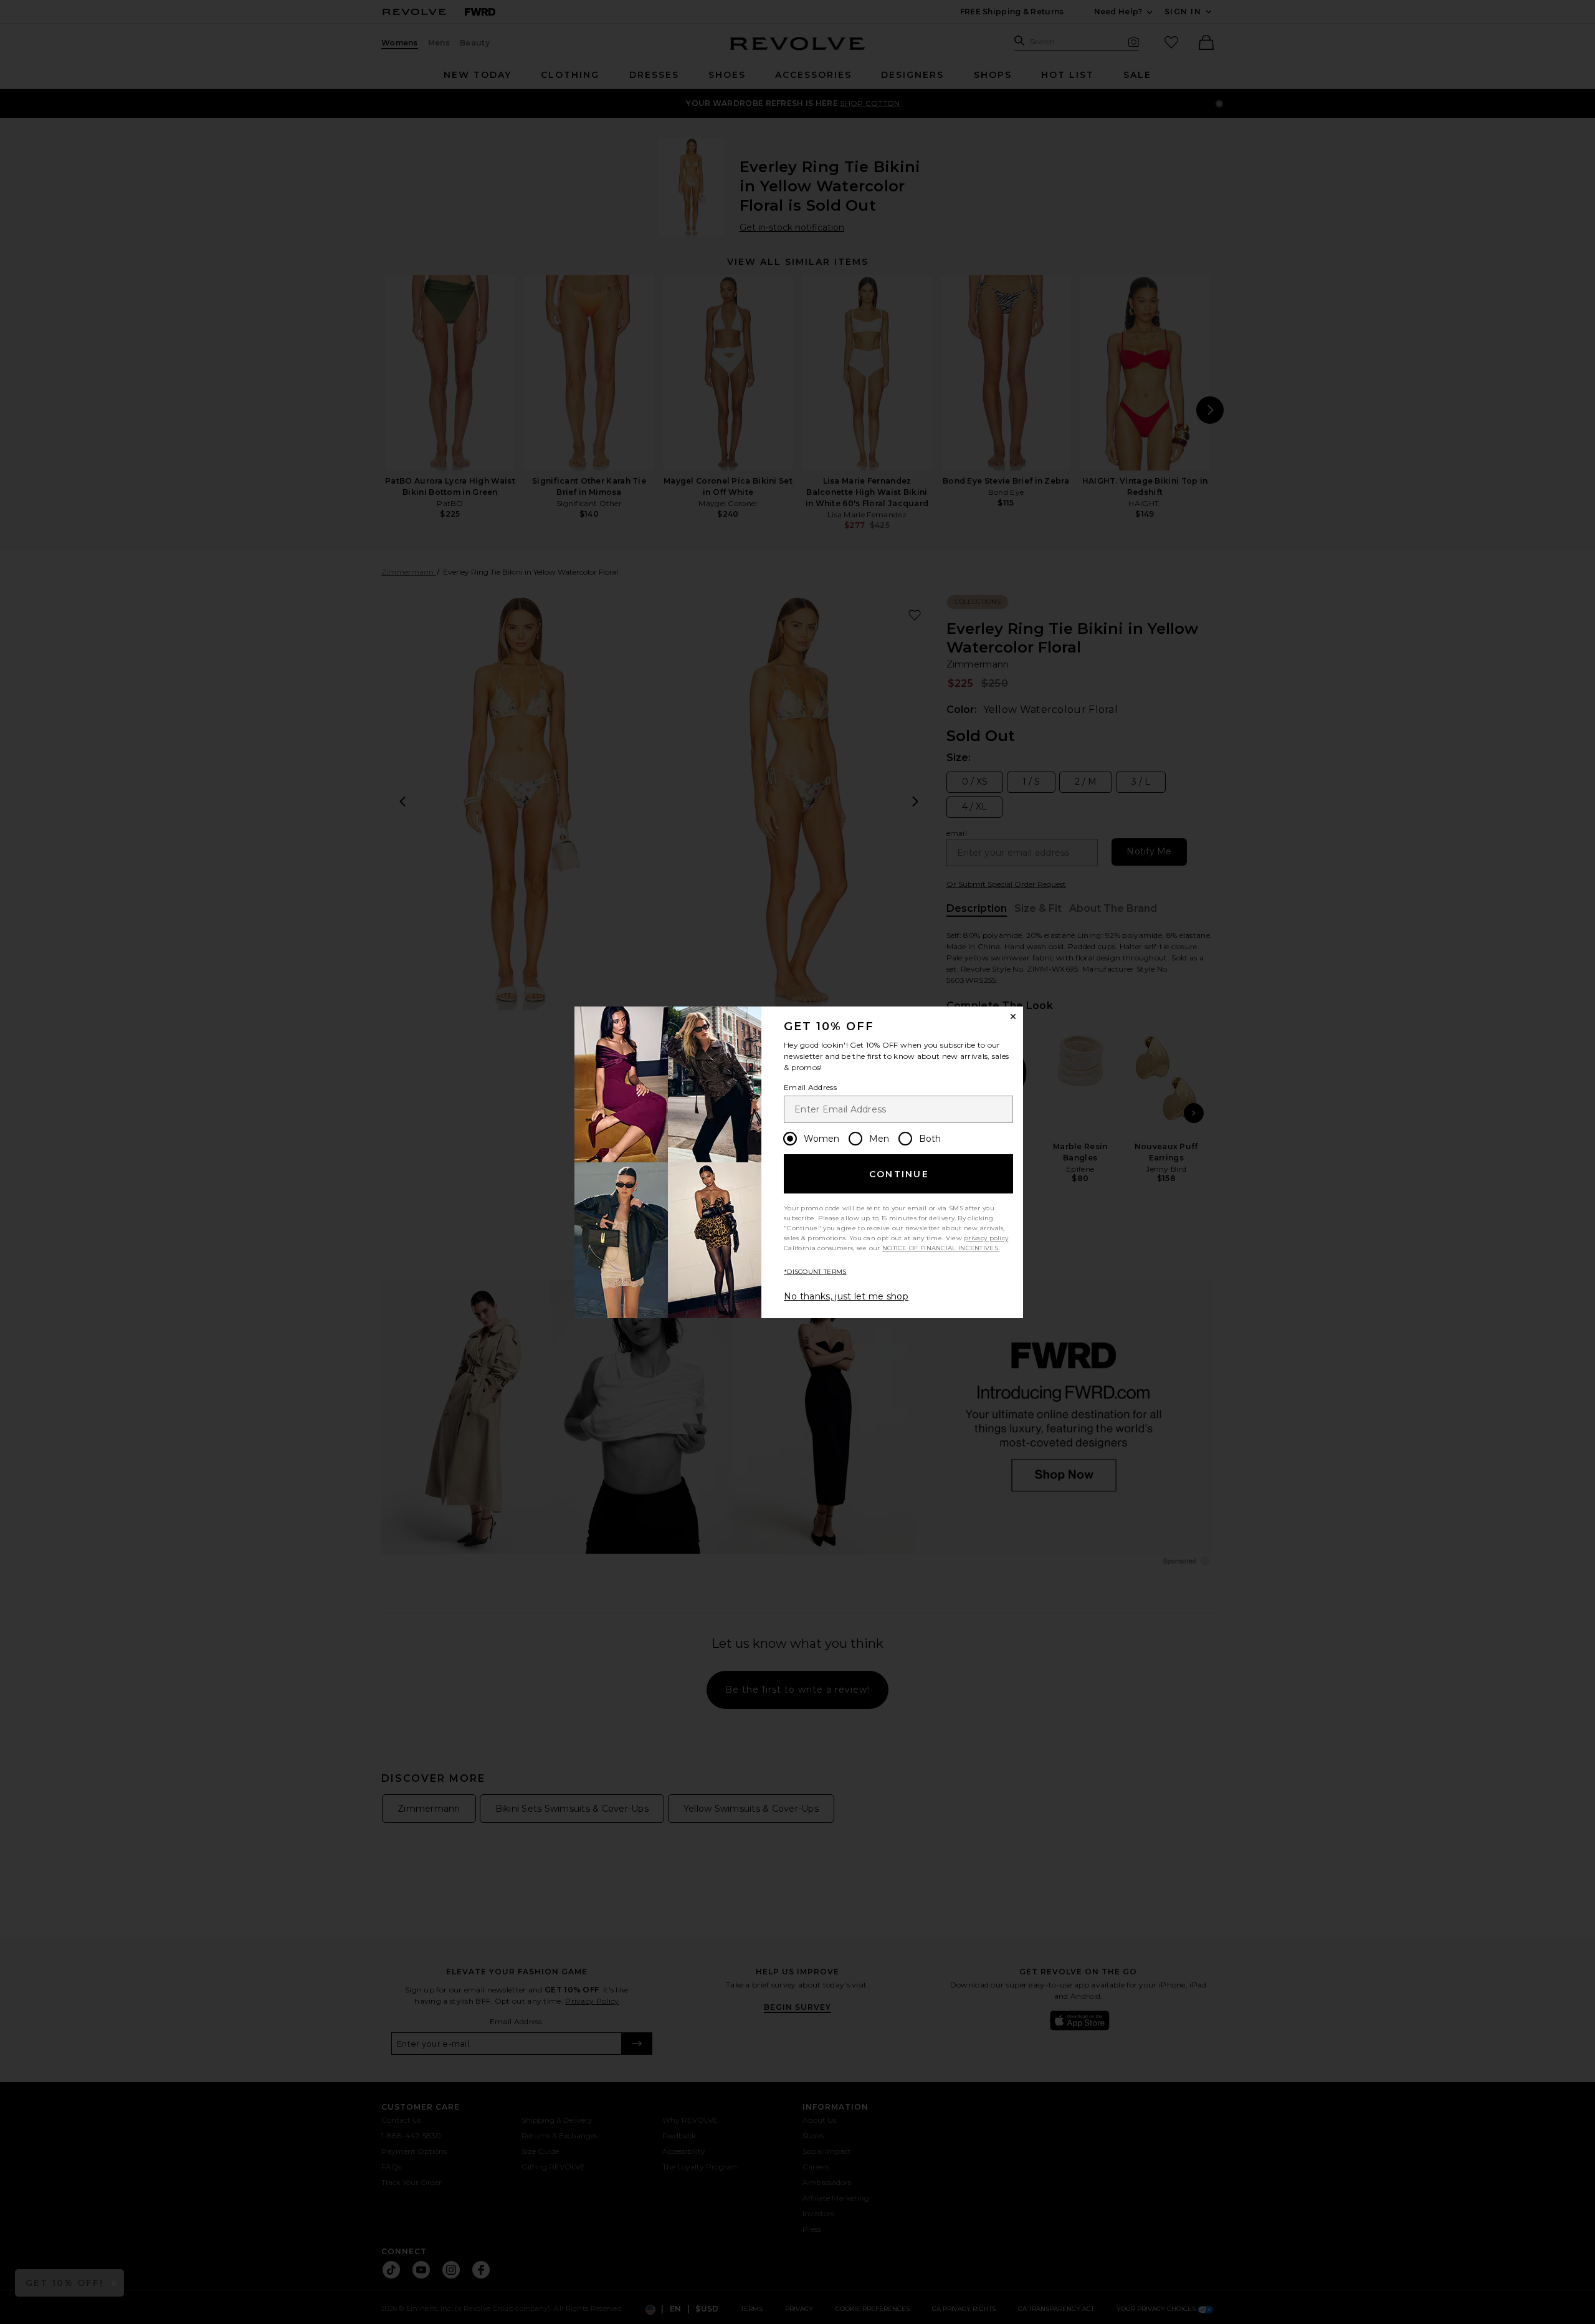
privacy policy (986, 1238)
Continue (899, 1174)
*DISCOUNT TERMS (815, 1272)
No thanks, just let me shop (846, 1296)
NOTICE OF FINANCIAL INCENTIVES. (941, 1248)
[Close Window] (1013, 1016)
